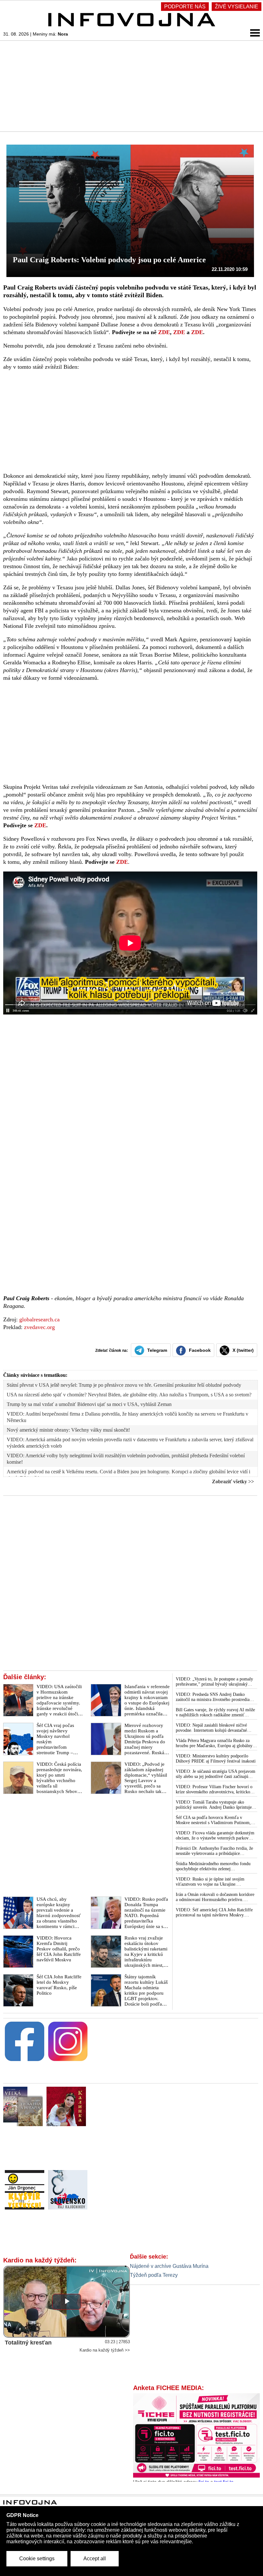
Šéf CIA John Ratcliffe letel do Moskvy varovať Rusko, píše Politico (59, 1985)
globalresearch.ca (39, 1319)
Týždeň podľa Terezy (154, 2275)
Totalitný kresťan (28, 2343)
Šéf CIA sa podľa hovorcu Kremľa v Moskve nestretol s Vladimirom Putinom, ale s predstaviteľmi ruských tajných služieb (215, 1820)
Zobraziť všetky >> (233, 1482)
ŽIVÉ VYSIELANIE (237, 7)
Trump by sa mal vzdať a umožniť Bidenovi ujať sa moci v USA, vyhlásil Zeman (89, 1404)
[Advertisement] (131, 86)
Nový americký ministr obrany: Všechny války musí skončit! (68, 1430)
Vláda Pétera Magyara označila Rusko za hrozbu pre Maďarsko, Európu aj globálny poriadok (214, 1743)
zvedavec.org (39, 1327)
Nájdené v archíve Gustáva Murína (169, 2266)
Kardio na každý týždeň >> (105, 2350)
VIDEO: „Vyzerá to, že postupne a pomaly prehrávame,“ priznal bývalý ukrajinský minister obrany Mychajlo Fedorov (214, 1682)
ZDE (164, 332)
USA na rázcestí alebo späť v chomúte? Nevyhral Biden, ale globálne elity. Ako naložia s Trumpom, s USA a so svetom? (129, 1395)
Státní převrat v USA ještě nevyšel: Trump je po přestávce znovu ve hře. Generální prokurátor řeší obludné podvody (124, 1385)
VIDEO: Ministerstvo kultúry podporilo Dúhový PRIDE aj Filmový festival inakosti (216, 1759)
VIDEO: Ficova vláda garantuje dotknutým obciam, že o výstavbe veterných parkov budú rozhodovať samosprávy (215, 1836)
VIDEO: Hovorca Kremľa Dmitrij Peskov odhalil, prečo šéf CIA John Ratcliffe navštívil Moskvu (59, 1949)
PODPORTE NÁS (185, 7)
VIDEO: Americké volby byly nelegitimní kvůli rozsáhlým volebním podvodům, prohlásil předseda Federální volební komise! (126, 1459)
